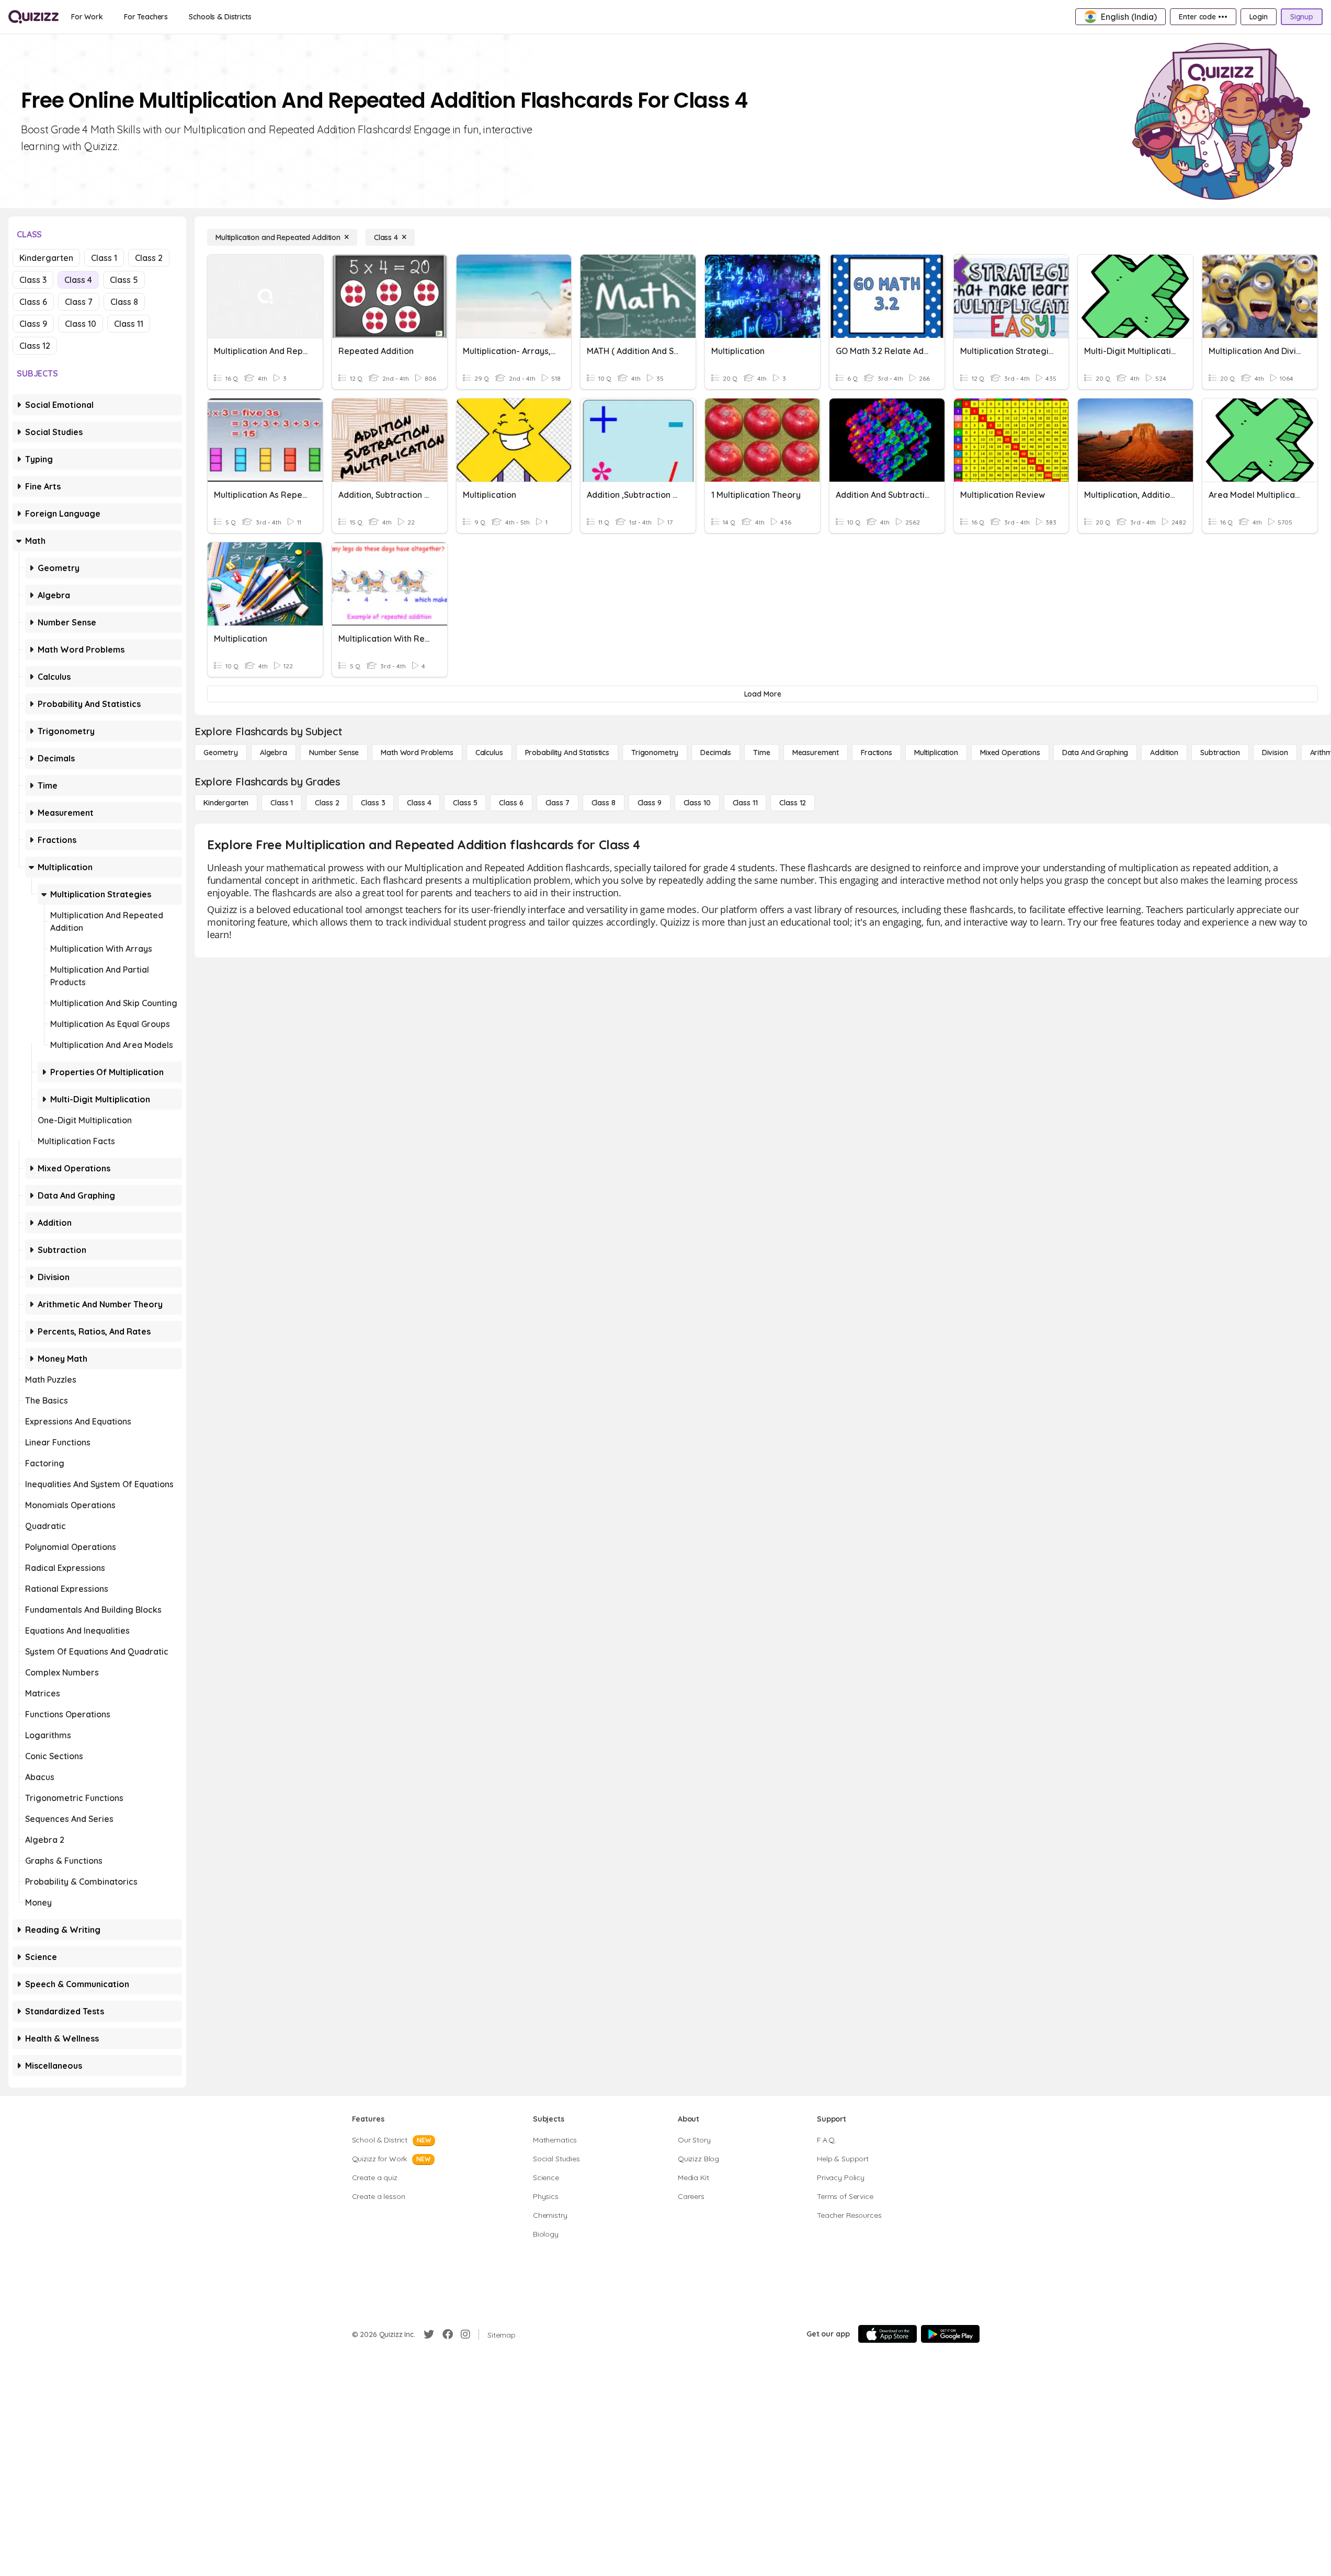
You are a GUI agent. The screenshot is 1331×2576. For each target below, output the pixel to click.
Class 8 (124, 302)
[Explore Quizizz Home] (33, 17)
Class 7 (79, 302)
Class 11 (129, 324)
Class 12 (35, 346)
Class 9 (33, 324)
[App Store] (888, 2334)
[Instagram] (465, 2334)
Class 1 (104, 258)
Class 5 (124, 280)
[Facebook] (448, 2334)
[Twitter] (429, 2334)
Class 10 (81, 324)
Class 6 (33, 302)
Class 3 (33, 280)
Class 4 (78, 280)
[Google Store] (950, 2334)
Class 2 (149, 258)
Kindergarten (46, 258)
